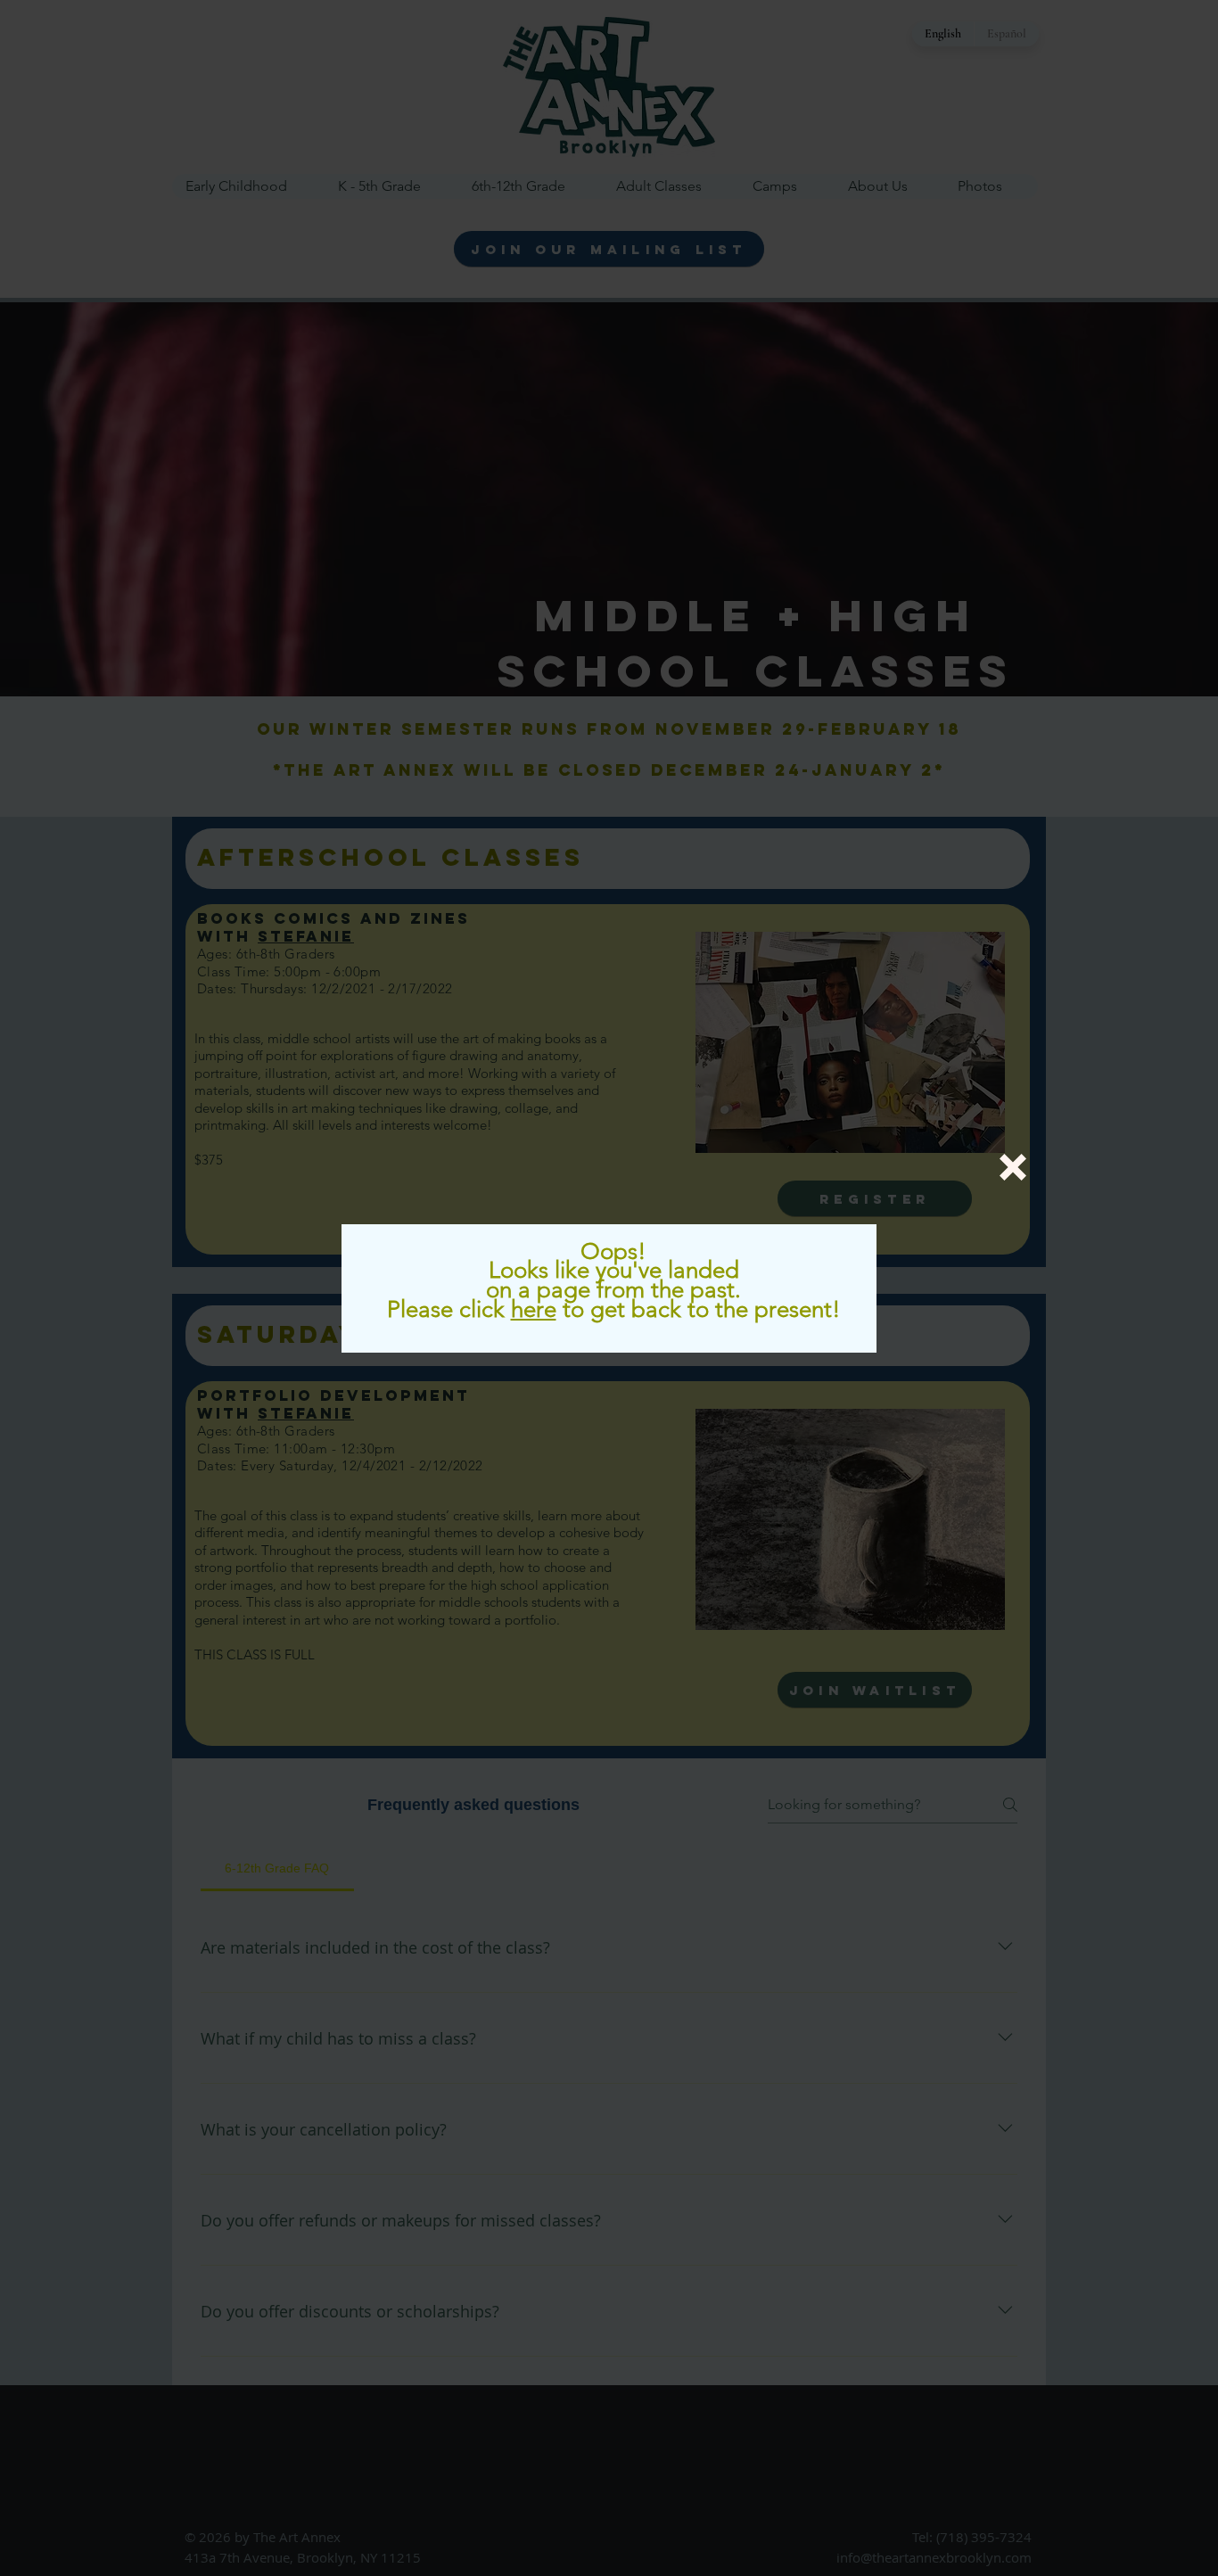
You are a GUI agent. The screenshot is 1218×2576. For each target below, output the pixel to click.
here (534, 1309)
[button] (1013, 1167)
